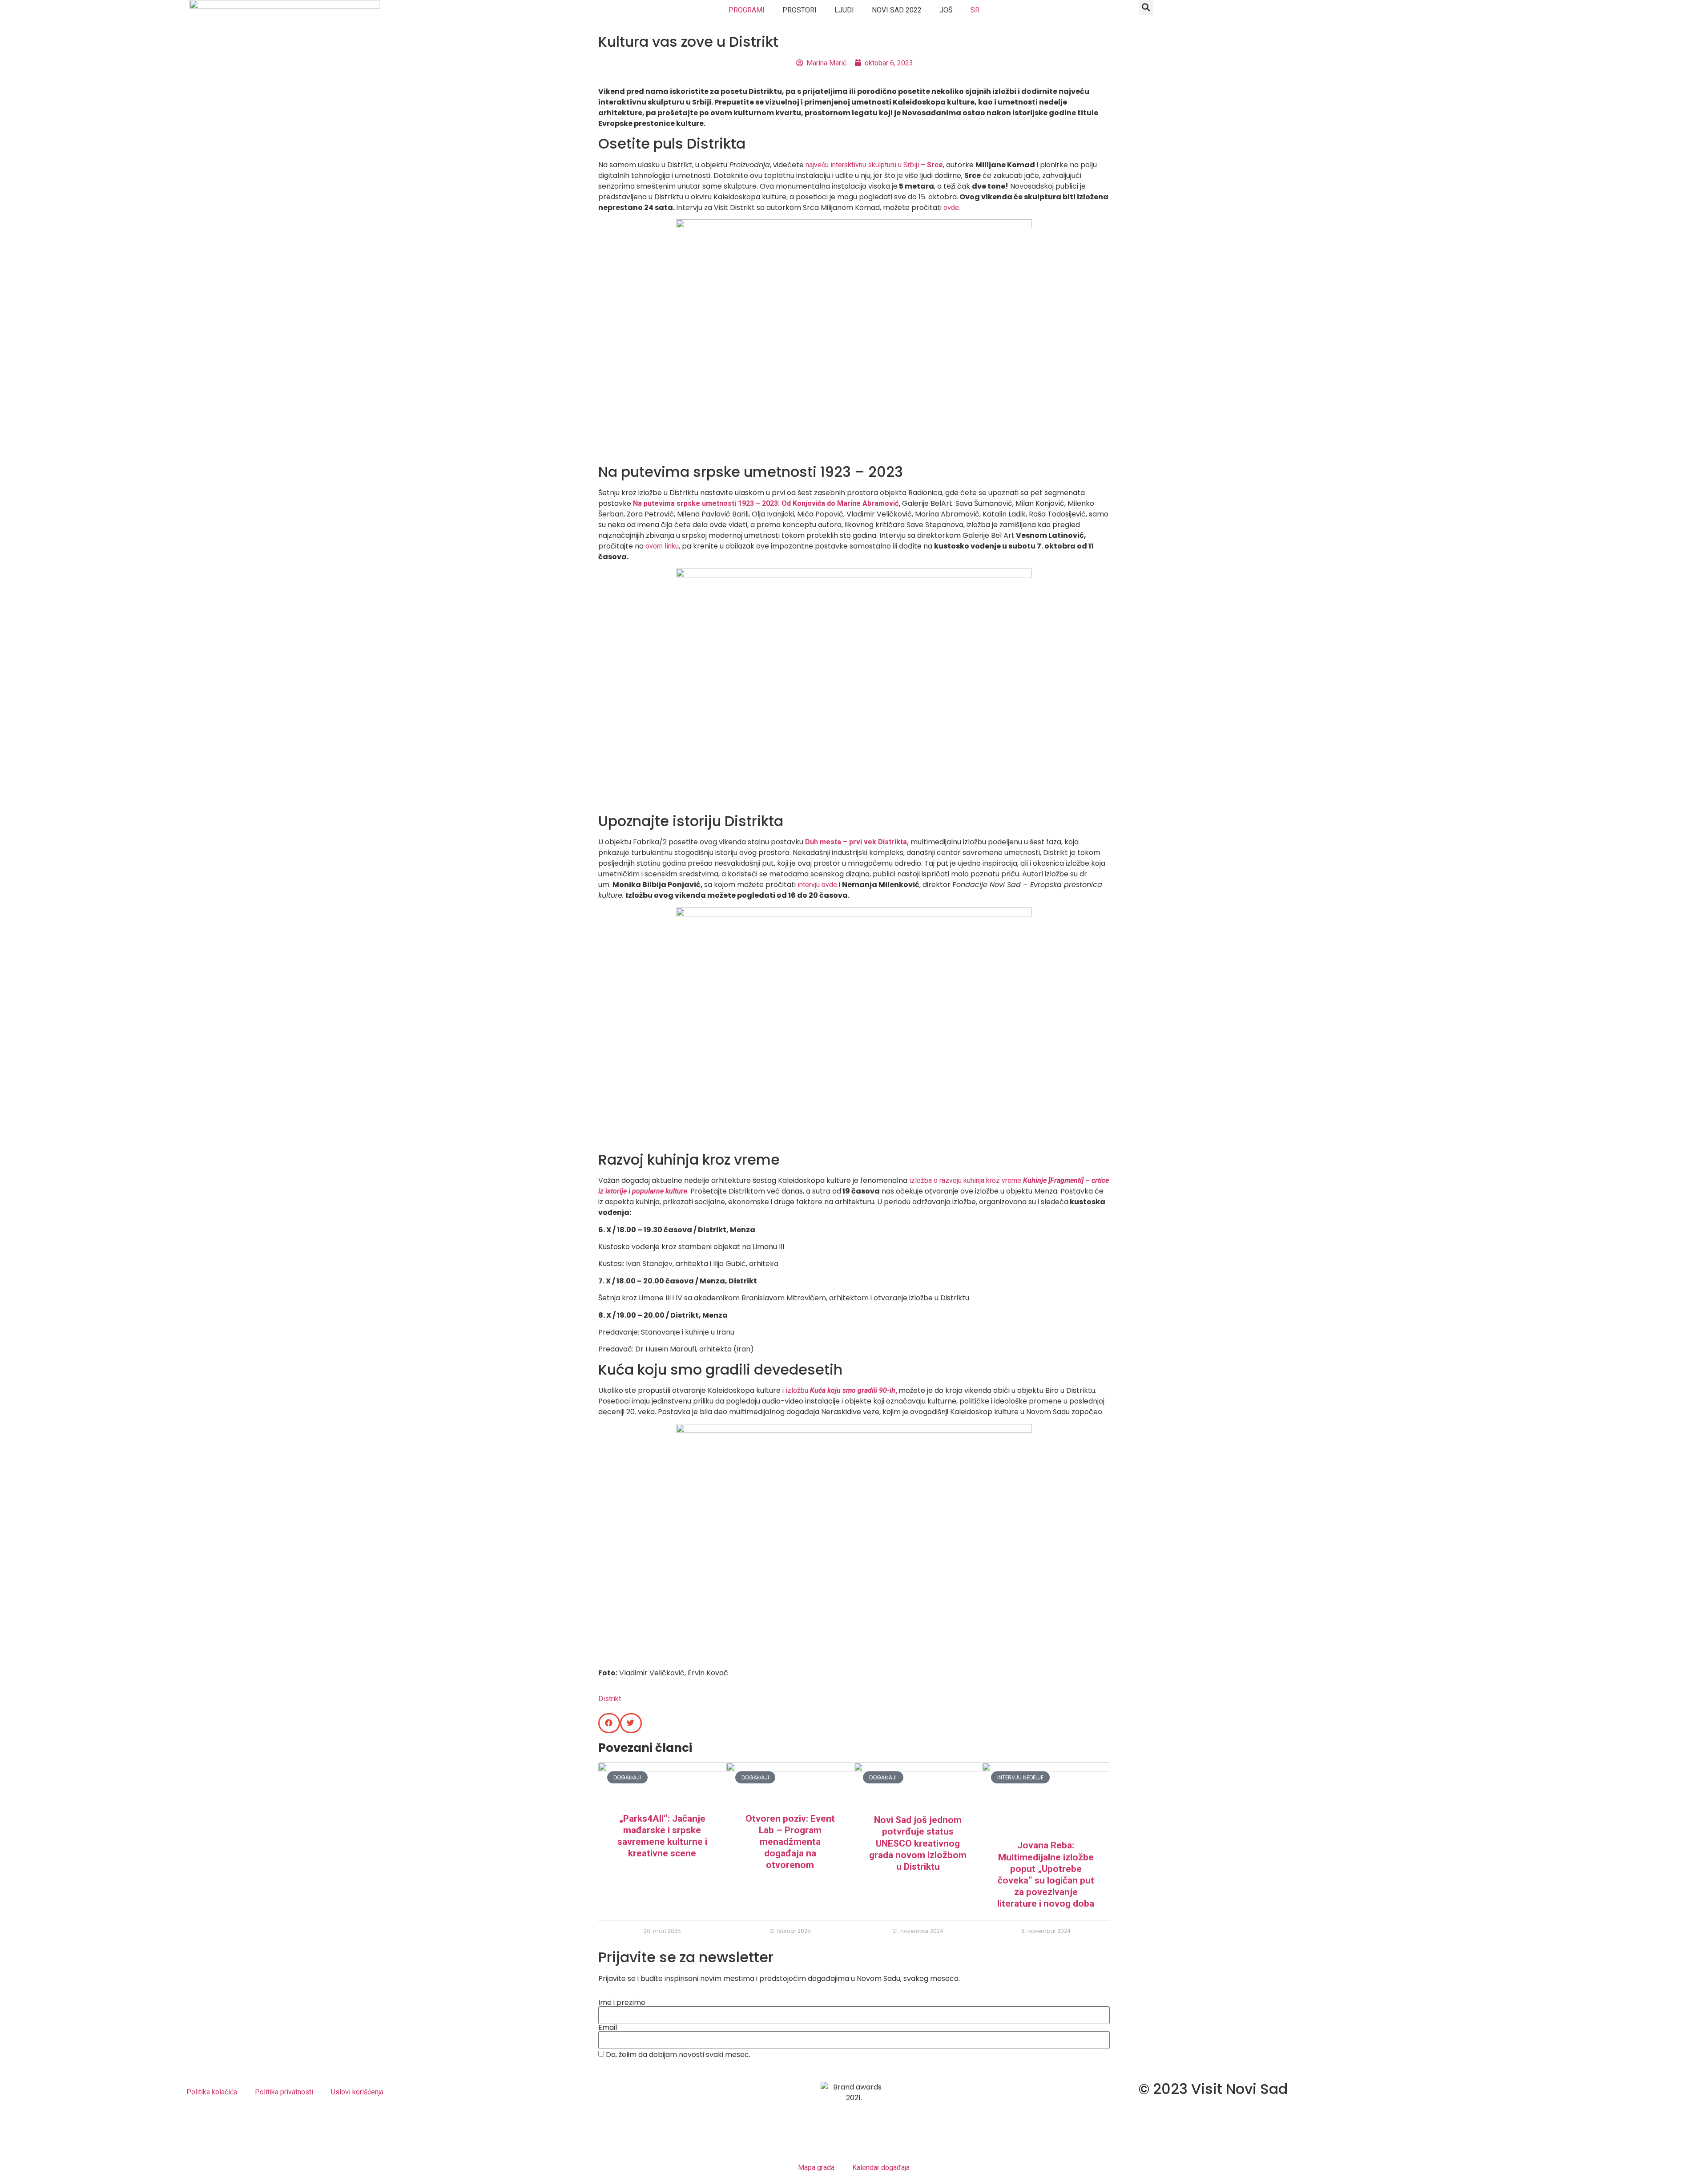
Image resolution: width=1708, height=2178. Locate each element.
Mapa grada (816, 2168)
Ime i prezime (622, 2003)
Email (608, 2028)
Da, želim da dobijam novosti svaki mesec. (678, 2055)
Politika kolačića (212, 2092)
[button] (1146, 7)
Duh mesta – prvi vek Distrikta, (857, 842)
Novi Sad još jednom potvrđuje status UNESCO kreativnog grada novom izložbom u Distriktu (918, 1843)
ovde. (952, 208)
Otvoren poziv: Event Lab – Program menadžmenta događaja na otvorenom (790, 1842)
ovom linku (661, 546)
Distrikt (610, 1699)
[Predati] (854, 2069)
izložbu (797, 1390)
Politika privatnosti (284, 2092)
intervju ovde (817, 885)
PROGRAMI (747, 10)
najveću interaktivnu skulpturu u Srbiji (873, 165)
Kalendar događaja (881, 2168)
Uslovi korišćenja (357, 2092)
